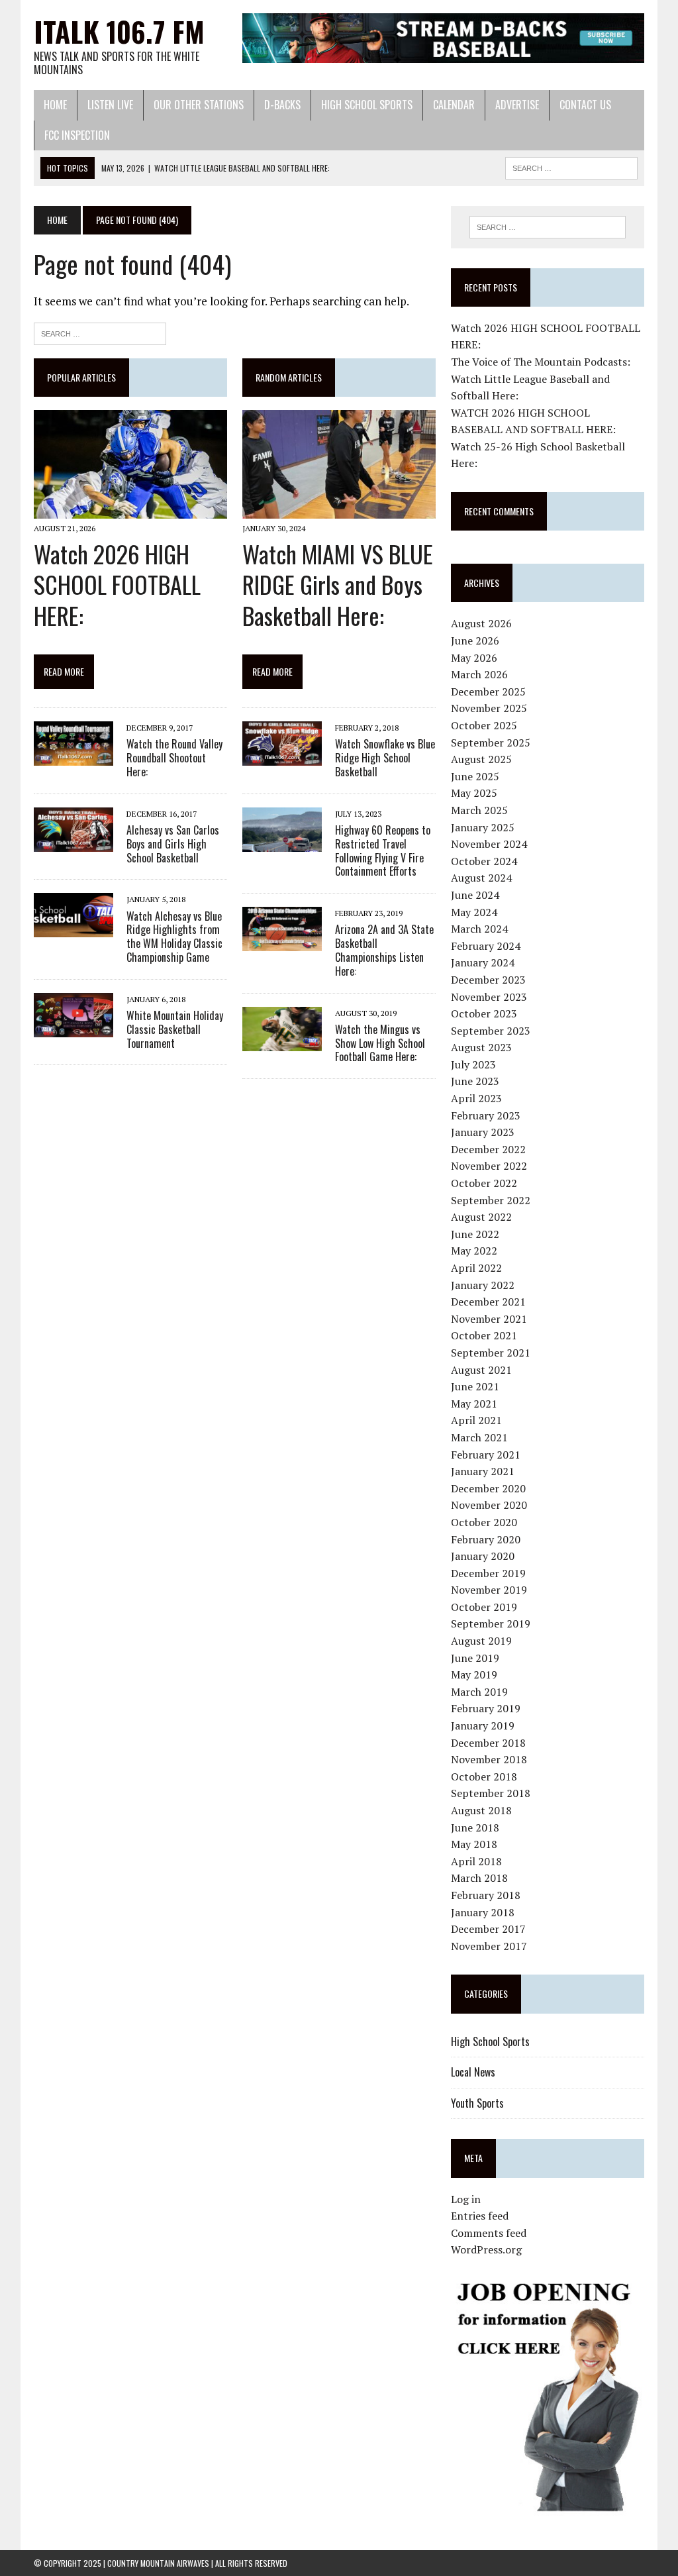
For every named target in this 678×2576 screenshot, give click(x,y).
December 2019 (488, 1573)
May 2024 (474, 912)
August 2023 (481, 1047)
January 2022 (483, 1285)
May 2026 (474, 658)
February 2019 (486, 1708)
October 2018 (484, 1777)
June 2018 (475, 1828)
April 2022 (476, 1268)
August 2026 (481, 623)
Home (55, 105)
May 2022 (474, 1251)
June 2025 (475, 776)
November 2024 (489, 844)
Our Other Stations (199, 105)
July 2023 (473, 1064)
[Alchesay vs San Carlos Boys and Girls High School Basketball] (73, 843)
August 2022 (481, 1217)
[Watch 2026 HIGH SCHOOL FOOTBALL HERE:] (130, 510)
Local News (473, 2072)
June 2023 (475, 1081)
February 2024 (486, 946)
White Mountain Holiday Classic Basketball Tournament (175, 1029)
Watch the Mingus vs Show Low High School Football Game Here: (380, 1043)
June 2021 (475, 1386)
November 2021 (489, 1319)
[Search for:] (100, 332)
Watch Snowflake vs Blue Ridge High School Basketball (385, 758)
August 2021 (481, 1370)
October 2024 (484, 861)
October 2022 (484, 1183)
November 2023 (489, 997)
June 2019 (475, 1658)
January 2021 (483, 1471)
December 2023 (488, 980)
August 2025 (481, 759)
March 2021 (479, 1437)
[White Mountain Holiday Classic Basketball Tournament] (73, 1028)
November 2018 (489, 1759)
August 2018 (481, 1810)
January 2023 (483, 1132)
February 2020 (486, 1539)
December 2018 (488, 1743)
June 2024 (475, 895)
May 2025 (474, 793)
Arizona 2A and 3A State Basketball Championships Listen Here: (384, 950)
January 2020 (483, 1556)
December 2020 (488, 1488)
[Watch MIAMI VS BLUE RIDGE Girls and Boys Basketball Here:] (339, 510)
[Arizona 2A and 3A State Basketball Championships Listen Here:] (282, 943)
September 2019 (491, 1623)
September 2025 (491, 743)
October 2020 (484, 1522)
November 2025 (489, 708)
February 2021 (486, 1455)
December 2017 (488, 1929)
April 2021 (476, 1420)
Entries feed (480, 2216)
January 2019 (483, 1726)
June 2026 (475, 641)
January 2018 (483, 1912)
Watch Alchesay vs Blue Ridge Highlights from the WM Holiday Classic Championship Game (174, 937)
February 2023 (486, 1115)
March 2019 (479, 1692)
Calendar (454, 105)
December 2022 (488, 1149)
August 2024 (481, 878)
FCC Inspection (77, 135)
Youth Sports (477, 2103)
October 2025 (484, 725)
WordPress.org (486, 2249)
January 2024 (483, 962)
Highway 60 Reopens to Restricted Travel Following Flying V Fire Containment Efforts (383, 850)
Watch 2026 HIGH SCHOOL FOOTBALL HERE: (117, 585)
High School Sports (367, 105)
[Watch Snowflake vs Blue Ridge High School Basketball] (282, 757)
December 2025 (488, 692)
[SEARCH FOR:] (571, 166)
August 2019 (481, 1641)
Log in (466, 2199)
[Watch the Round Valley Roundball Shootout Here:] (73, 757)
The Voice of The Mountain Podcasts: (541, 362)
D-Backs (282, 105)
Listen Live (110, 105)
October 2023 (484, 1013)
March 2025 (479, 810)
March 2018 (479, 1878)
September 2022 (491, 1200)
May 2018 (474, 1844)
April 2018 (476, 1861)
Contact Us (585, 105)
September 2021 (491, 1353)
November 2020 (489, 1505)
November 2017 (489, 1946)
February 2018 (486, 1895)
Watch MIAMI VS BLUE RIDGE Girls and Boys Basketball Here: (338, 585)
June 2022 (475, 1234)
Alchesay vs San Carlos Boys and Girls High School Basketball (173, 844)
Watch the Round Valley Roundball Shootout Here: (174, 758)
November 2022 (489, 1166)
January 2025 (483, 827)
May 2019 (474, 1674)
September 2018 (491, 1793)
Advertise (517, 105)
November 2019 (489, 1590)
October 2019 (484, 1607)
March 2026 (479, 674)
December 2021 (488, 1302)
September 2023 (491, 1031)
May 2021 (474, 1404)
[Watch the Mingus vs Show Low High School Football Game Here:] (282, 1042)
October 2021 (484, 1335)
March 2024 (479, 929)
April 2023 (476, 1098)
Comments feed (489, 2233)
